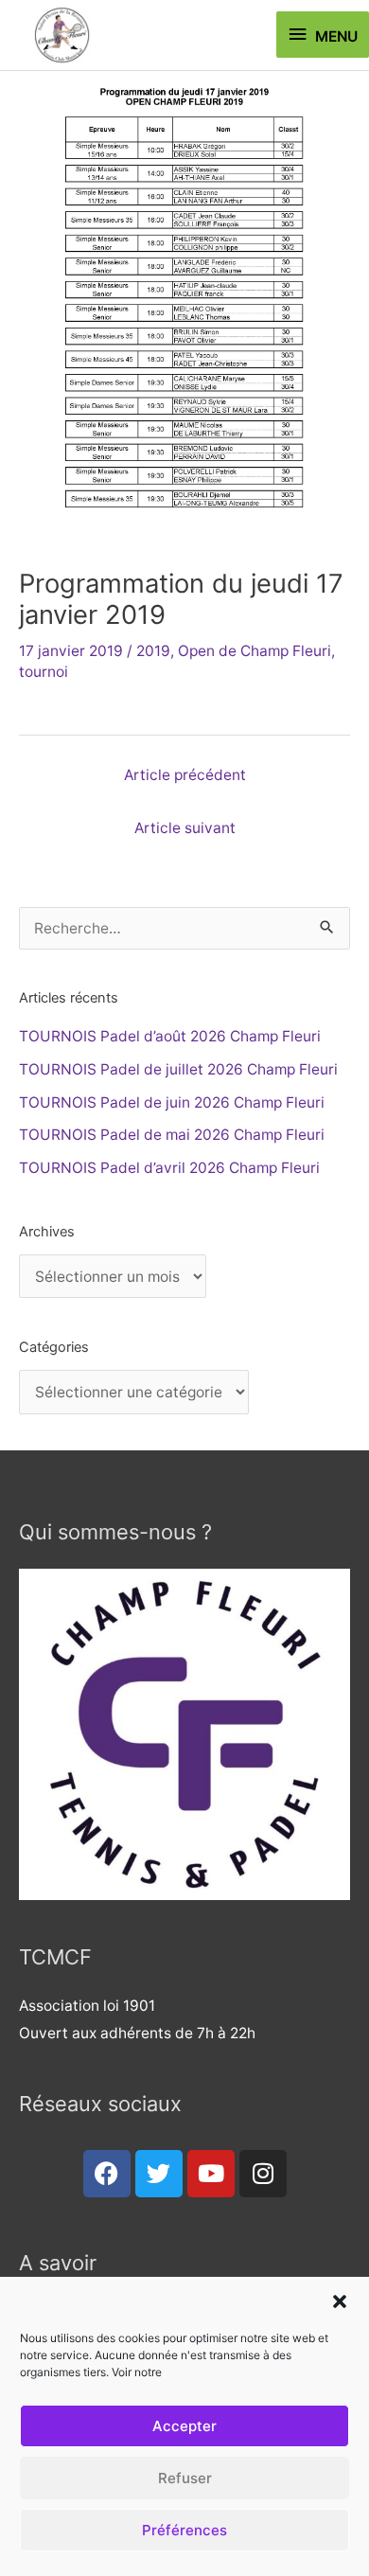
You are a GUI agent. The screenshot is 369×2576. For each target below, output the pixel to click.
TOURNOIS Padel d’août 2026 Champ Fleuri (170, 1036)
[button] (340, 2301)
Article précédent (185, 775)
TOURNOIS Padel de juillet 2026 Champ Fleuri (178, 1069)
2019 (153, 651)
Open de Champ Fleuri (255, 651)
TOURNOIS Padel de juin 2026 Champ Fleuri (172, 1102)
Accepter (184, 2426)
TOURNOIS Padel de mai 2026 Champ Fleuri (172, 1135)
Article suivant (185, 828)
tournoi (44, 672)
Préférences (184, 2530)
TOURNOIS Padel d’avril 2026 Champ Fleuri (169, 1168)
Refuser (185, 2478)
